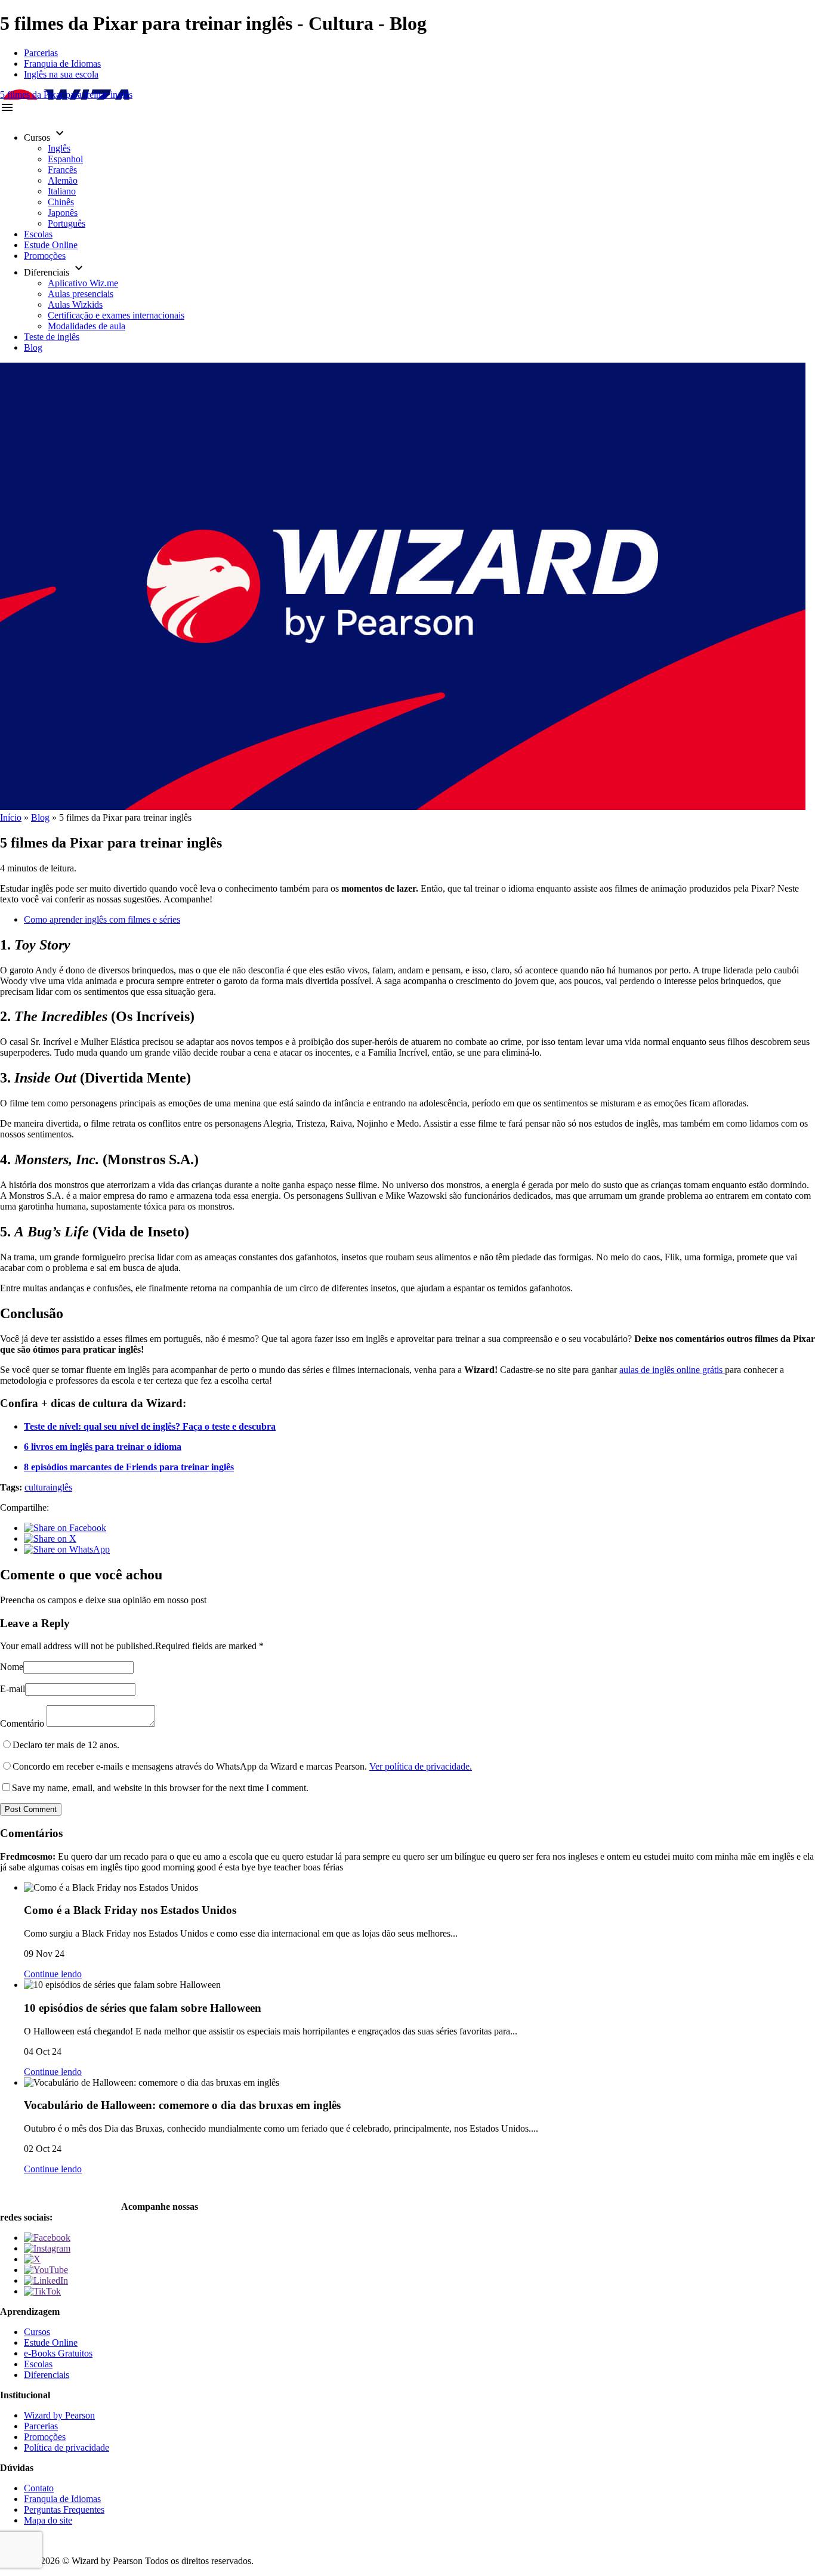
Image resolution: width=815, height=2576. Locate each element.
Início (11, 817)
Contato (39, 2488)
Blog (33, 347)
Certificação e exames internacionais (116, 315)
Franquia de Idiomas (62, 64)
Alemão (63, 180)
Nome (12, 1667)
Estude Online (51, 245)
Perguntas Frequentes (64, 2509)
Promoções (45, 256)
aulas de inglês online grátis (672, 1370)
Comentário (22, 1723)
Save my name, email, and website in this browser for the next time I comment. (160, 1788)
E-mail (13, 1689)
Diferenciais (47, 2375)
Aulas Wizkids (75, 304)
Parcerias (41, 53)
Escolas (38, 234)
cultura (37, 1487)
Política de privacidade (67, 2447)
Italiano (62, 191)
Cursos (37, 2332)
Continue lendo (53, 1974)
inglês (61, 1487)
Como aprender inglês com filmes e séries (102, 919)
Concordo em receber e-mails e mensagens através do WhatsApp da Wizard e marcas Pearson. (242, 1766)
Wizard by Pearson (59, 2415)
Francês (62, 170)
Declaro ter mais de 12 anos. (66, 1745)
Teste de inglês (52, 337)
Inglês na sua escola (61, 74)
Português (67, 223)
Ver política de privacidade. (421, 1766)
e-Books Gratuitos (58, 2353)
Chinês (61, 202)
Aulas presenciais (81, 294)
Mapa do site (48, 2520)
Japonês (63, 213)
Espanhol (65, 159)
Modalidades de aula (87, 326)
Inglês (59, 148)
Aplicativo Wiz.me (83, 283)
